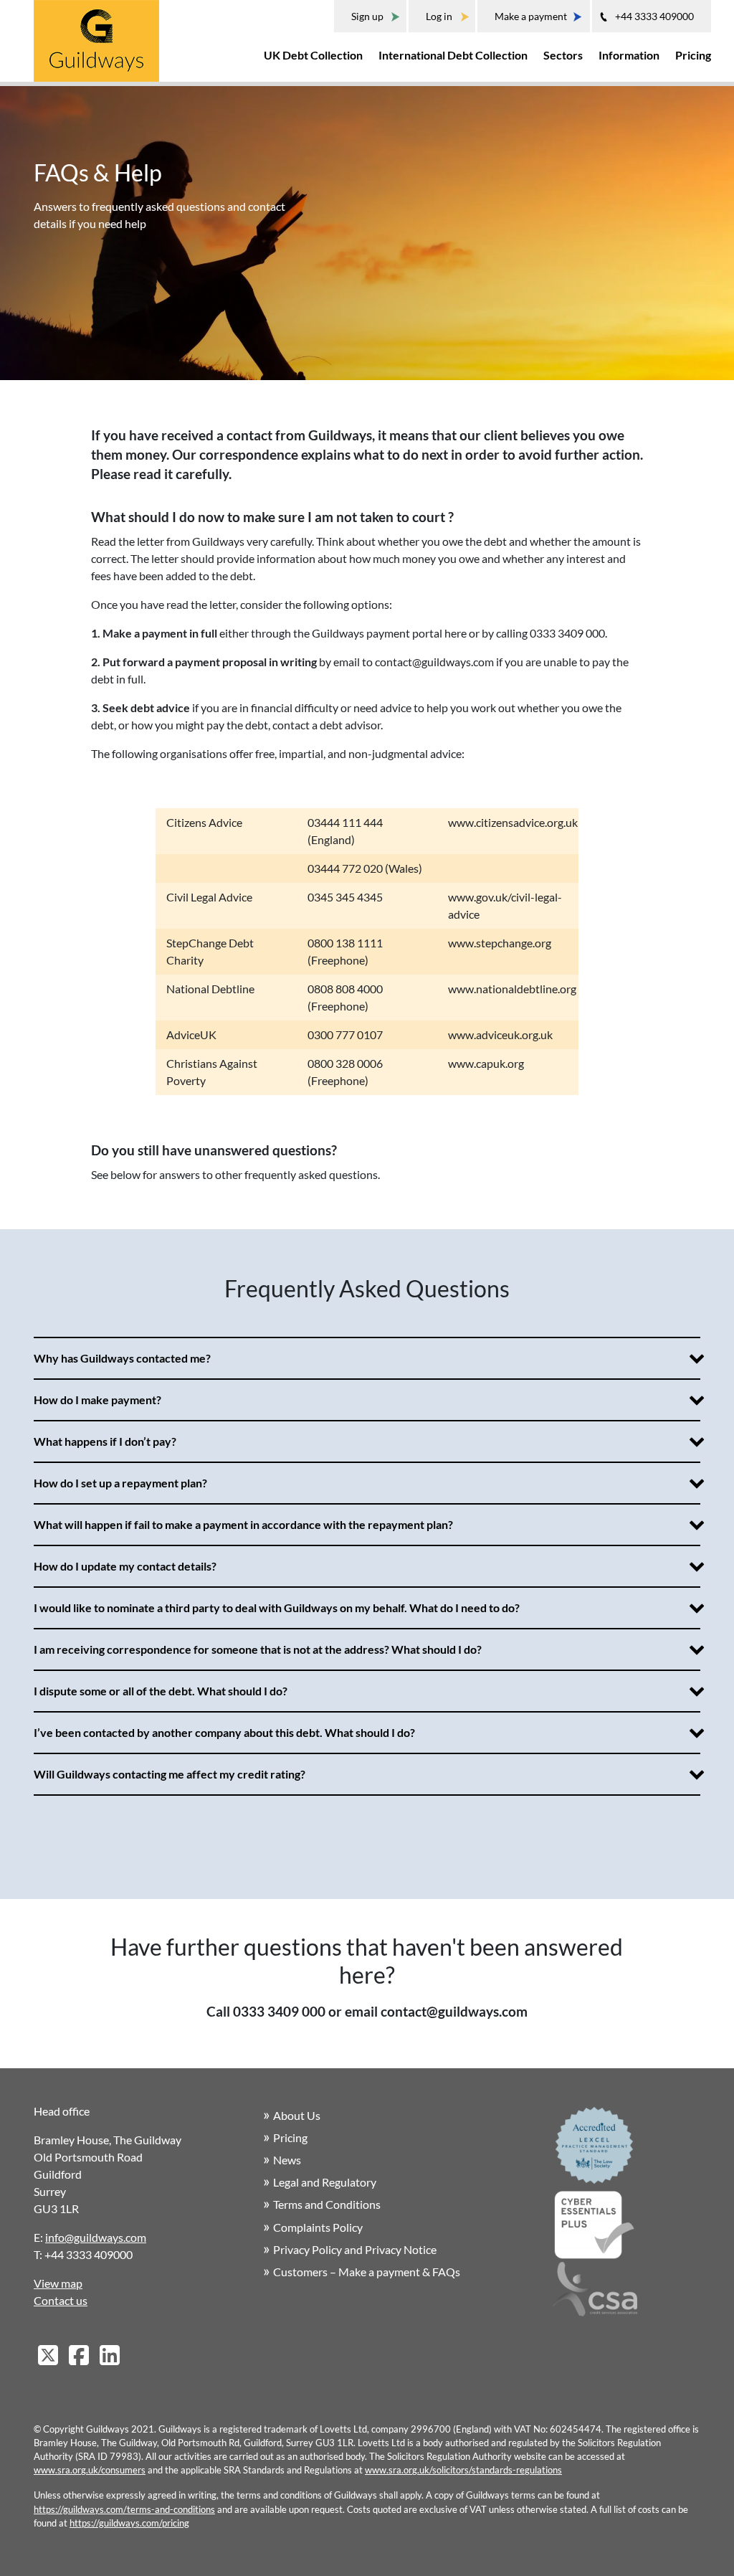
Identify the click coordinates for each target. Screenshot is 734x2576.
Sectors (563, 55)
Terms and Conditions (327, 2204)
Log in (439, 16)
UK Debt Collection (313, 55)
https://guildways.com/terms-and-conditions (124, 2509)
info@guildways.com (96, 2237)
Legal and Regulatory (325, 2182)
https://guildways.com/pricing (129, 2523)
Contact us (61, 2300)
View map (58, 2283)
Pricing (693, 55)
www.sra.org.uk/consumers (90, 2470)
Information (629, 55)
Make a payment (531, 16)
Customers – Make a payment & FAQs (367, 2272)
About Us (297, 2115)
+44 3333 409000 (654, 16)
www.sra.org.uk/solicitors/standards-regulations (463, 2470)
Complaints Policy (318, 2227)
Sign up (367, 16)
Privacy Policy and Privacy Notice (355, 2249)
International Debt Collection (453, 55)
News (287, 2160)
